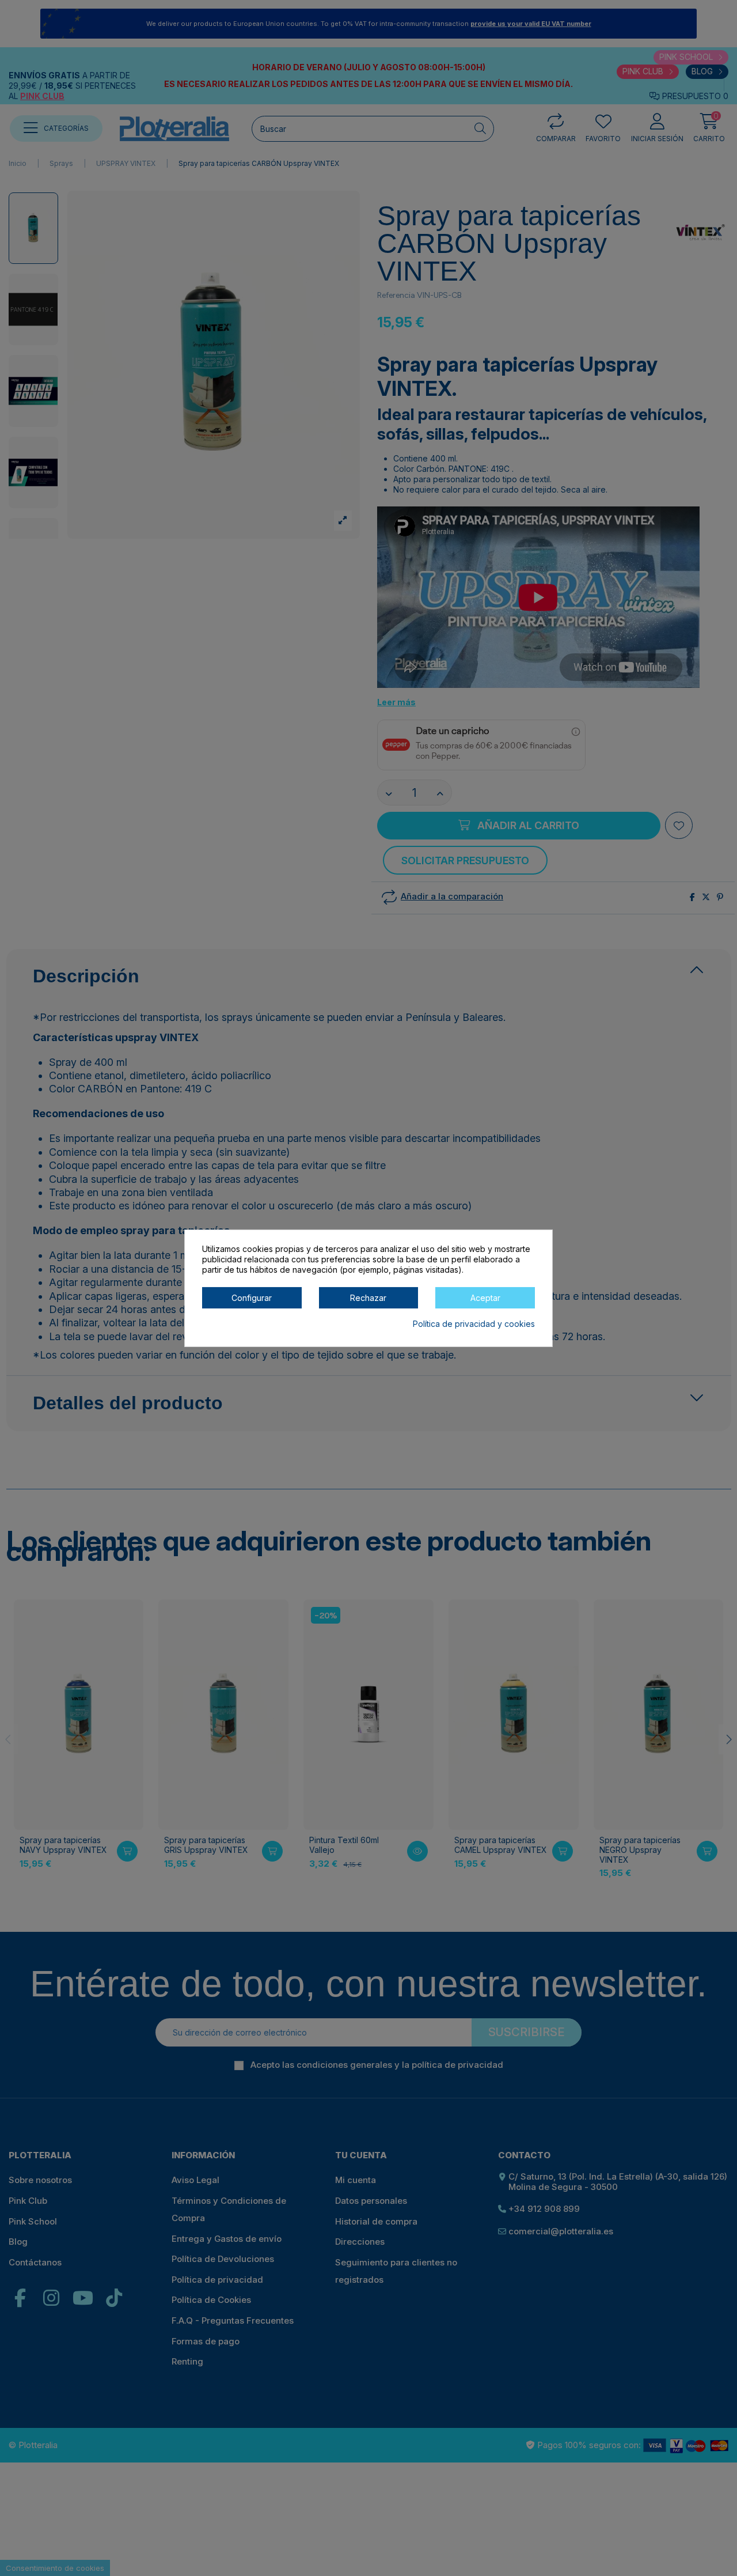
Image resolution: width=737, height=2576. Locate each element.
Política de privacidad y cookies (474, 1323)
